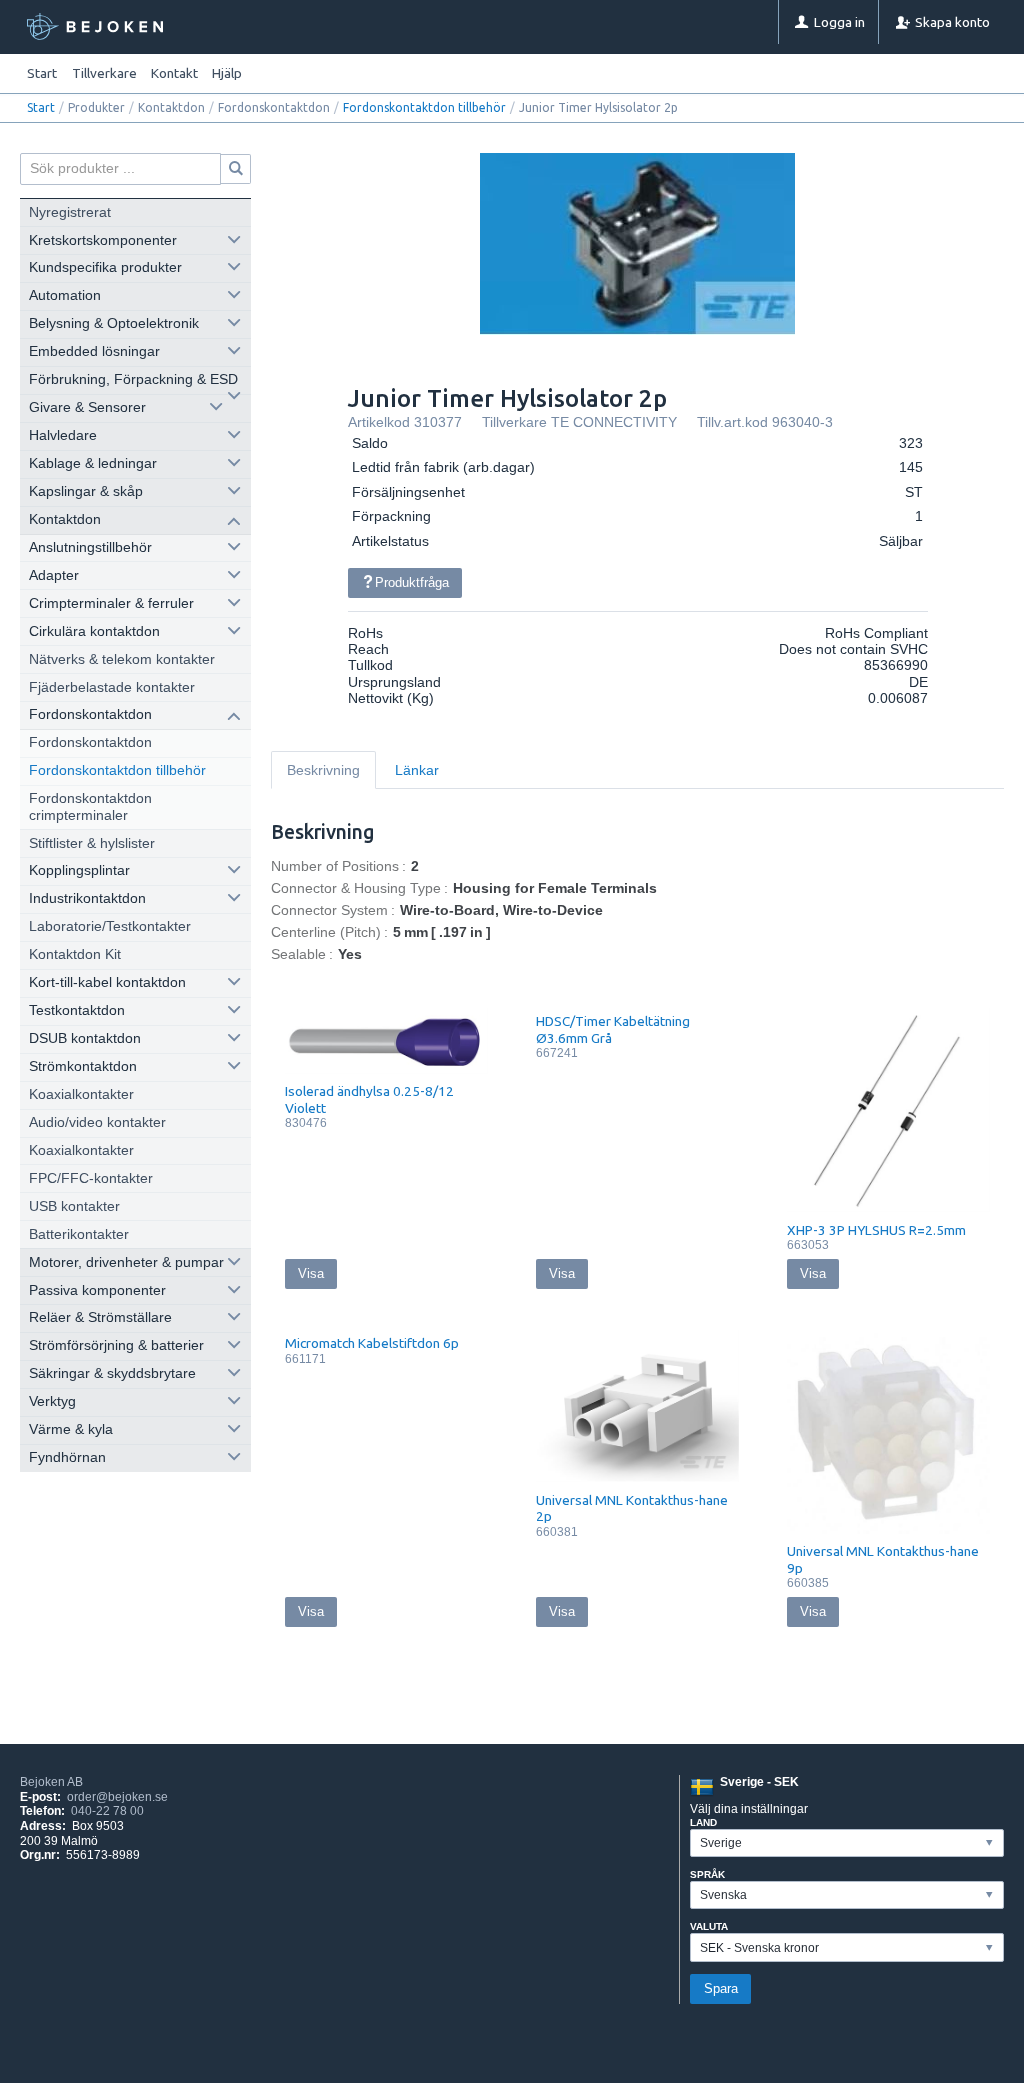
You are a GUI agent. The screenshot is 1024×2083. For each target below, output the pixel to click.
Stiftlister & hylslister (92, 843)
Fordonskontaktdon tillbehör (424, 107)
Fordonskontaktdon (90, 742)
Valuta (709, 1926)
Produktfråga (412, 582)
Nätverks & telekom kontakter (122, 659)
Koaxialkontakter (81, 1094)
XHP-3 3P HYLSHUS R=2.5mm (876, 1230)
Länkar (417, 770)
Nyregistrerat (70, 212)
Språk (707, 1874)
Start (42, 73)
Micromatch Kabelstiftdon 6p (372, 1343)
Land (703, 1822)
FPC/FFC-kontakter (91, 1178)
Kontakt (174, 73)
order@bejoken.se (117, 1797)
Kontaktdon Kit (75, 954)
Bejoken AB (51, 1782)
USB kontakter (74, 1206)
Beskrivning (323, 770)
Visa (311, 1273)
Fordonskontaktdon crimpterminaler (90, 806)
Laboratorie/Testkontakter (110, 926)
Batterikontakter (79, 1234)
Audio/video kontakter (97, 1122)
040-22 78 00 (107, 1811)
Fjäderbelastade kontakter (112, 687)
